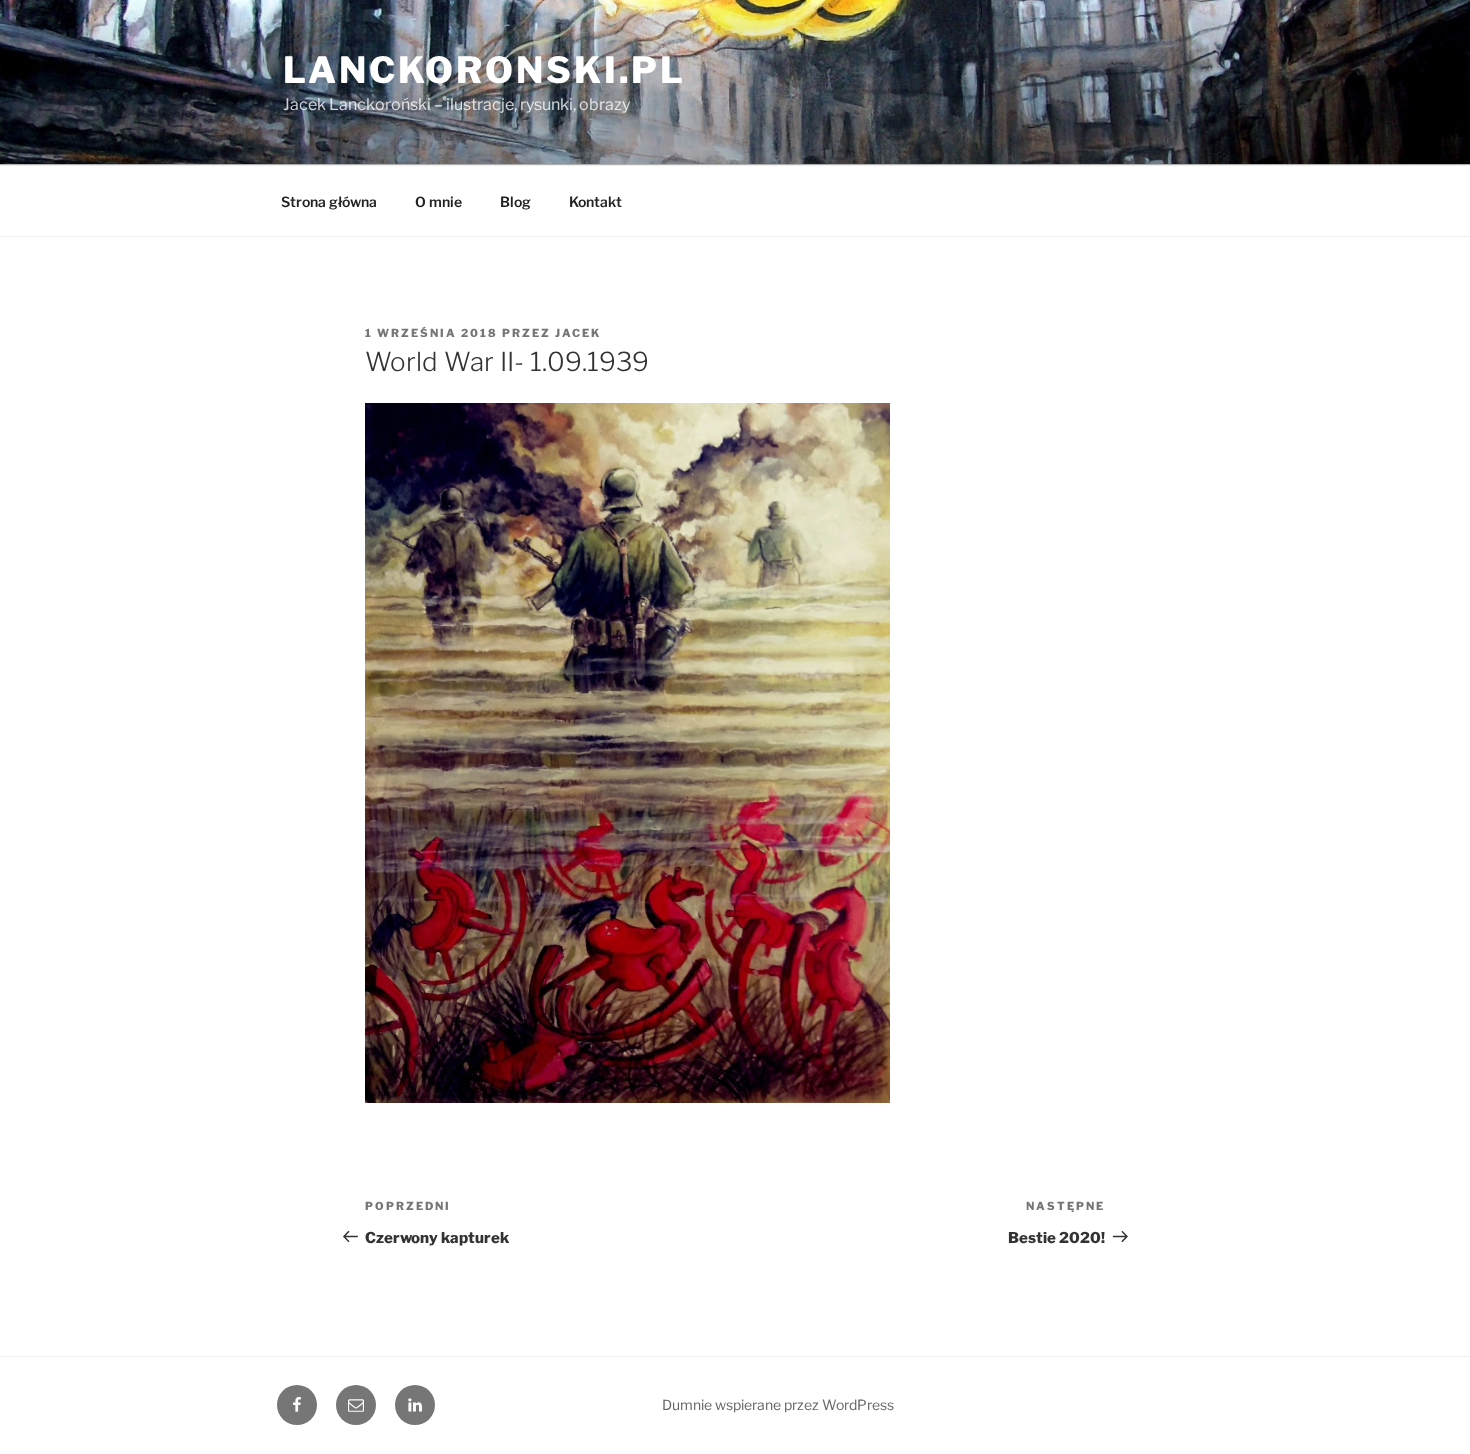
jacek (578, 333)
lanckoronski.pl (484, 70)
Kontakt (595, 201)
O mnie (438, 201)
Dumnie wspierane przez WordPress (778, 1404)
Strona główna (329, 201)
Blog (515, 201)
